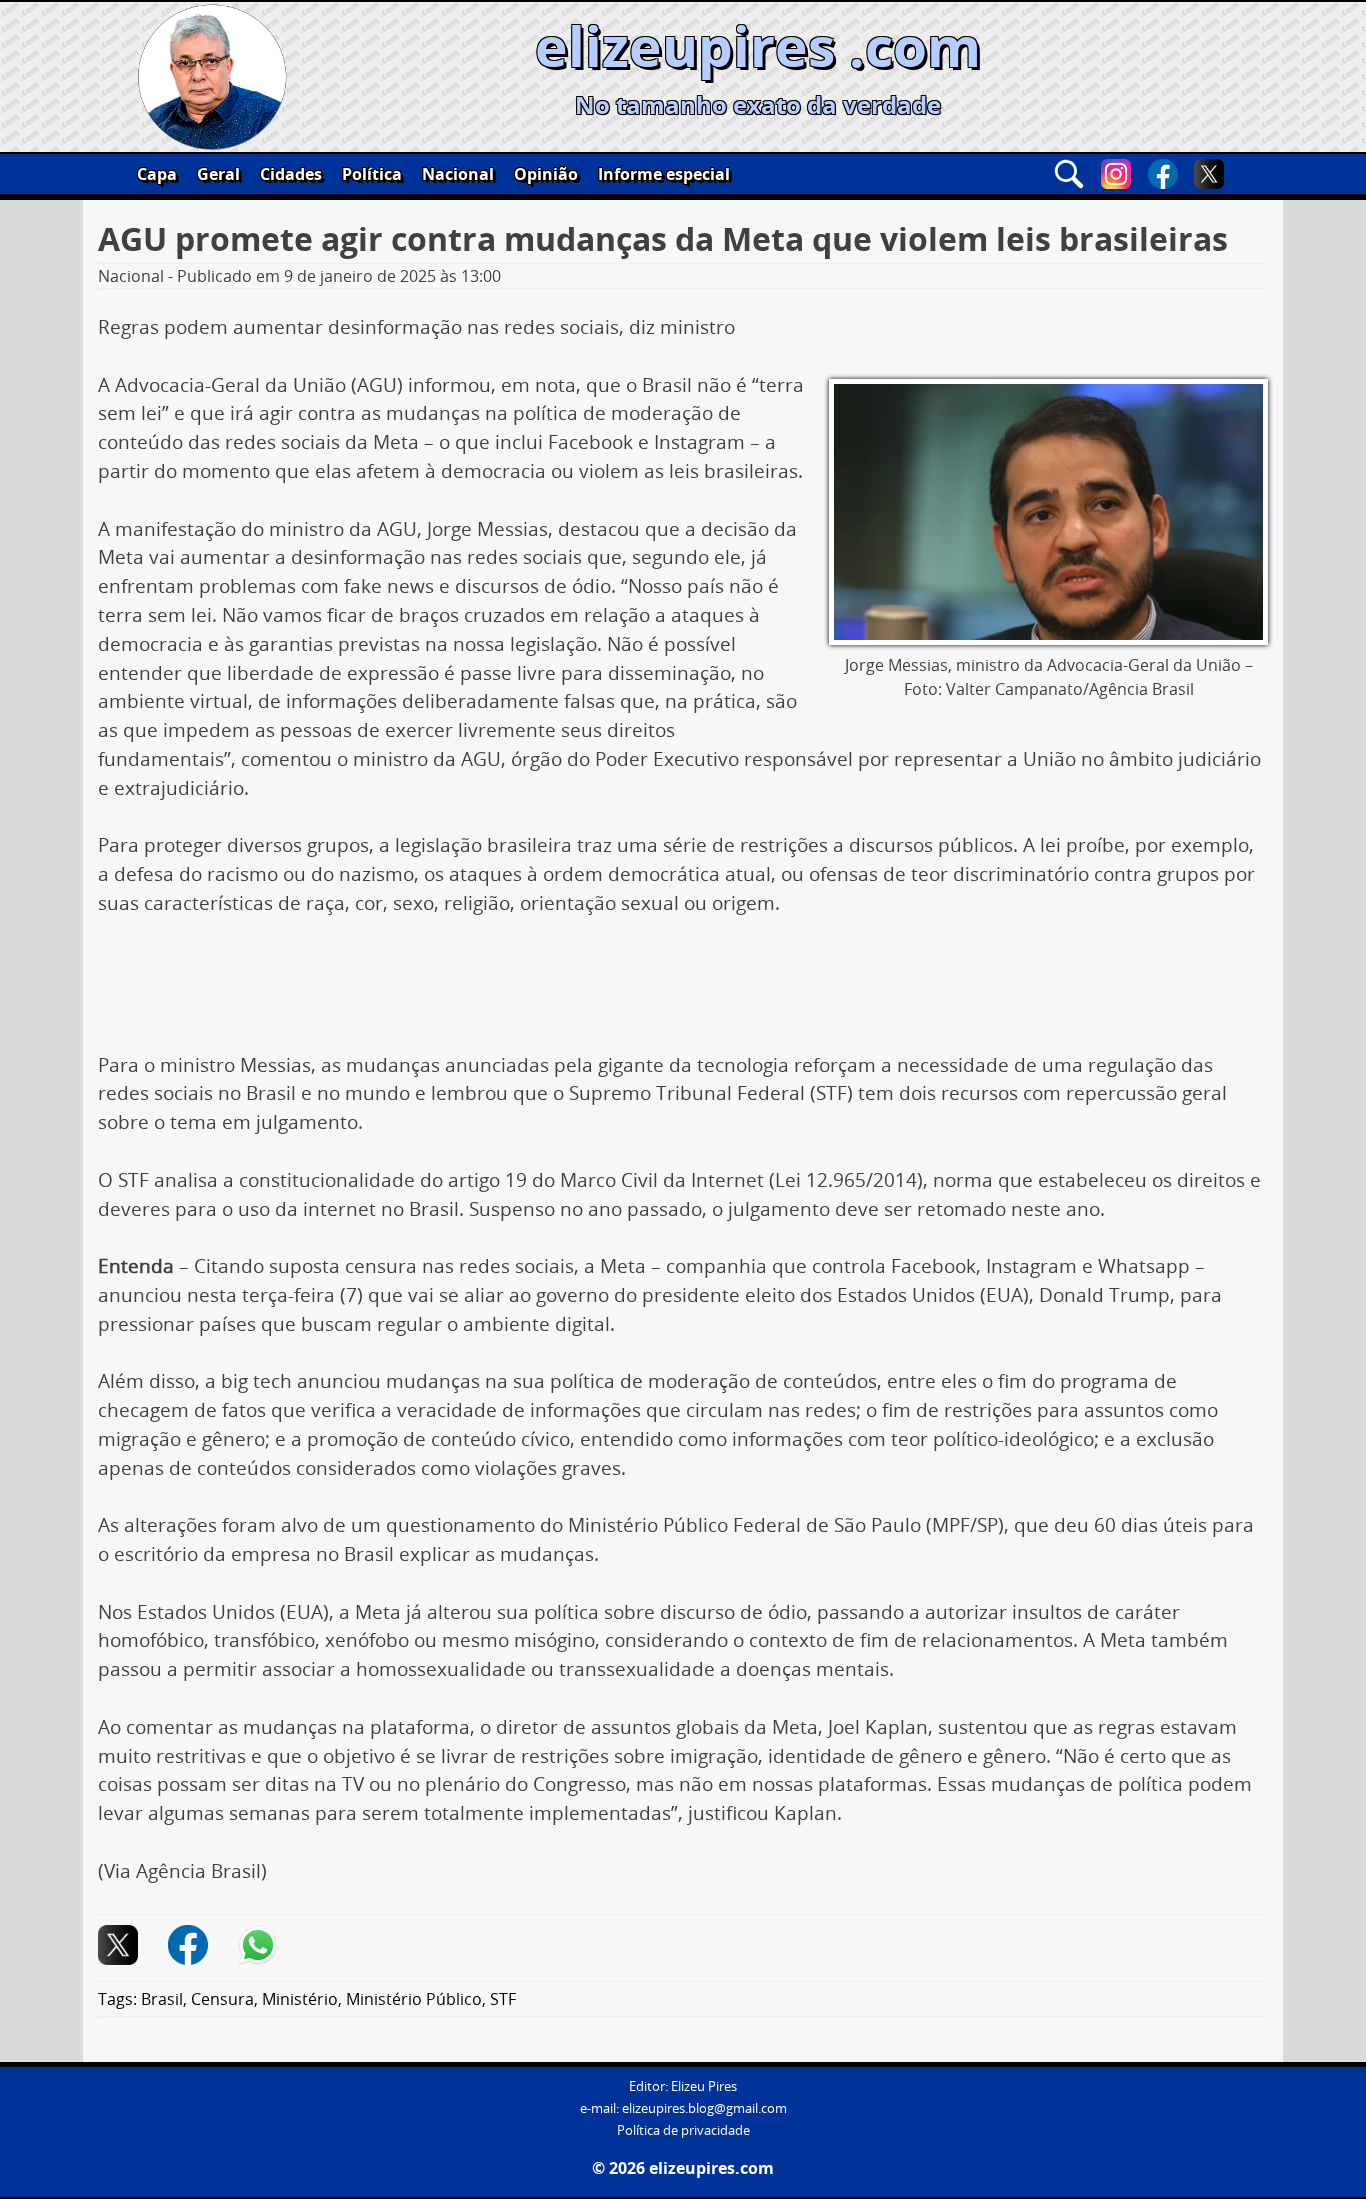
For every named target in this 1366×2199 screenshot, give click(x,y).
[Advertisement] (683, 992)
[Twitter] (1209, 174)
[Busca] (1069, 174)
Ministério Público (414, 1999)
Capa (157, 174)
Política (372, 174)
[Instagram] (1116, 174)
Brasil (162, 1999)
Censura (222, 1999)
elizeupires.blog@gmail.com (704, 2108)
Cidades (291, 174)
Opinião (546, 174)
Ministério (300, 1999)
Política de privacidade (683, 2130)
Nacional (458, 174)
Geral (218, 174)
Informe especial (664, 174)
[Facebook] (1163, 174)
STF (503, 1999)
